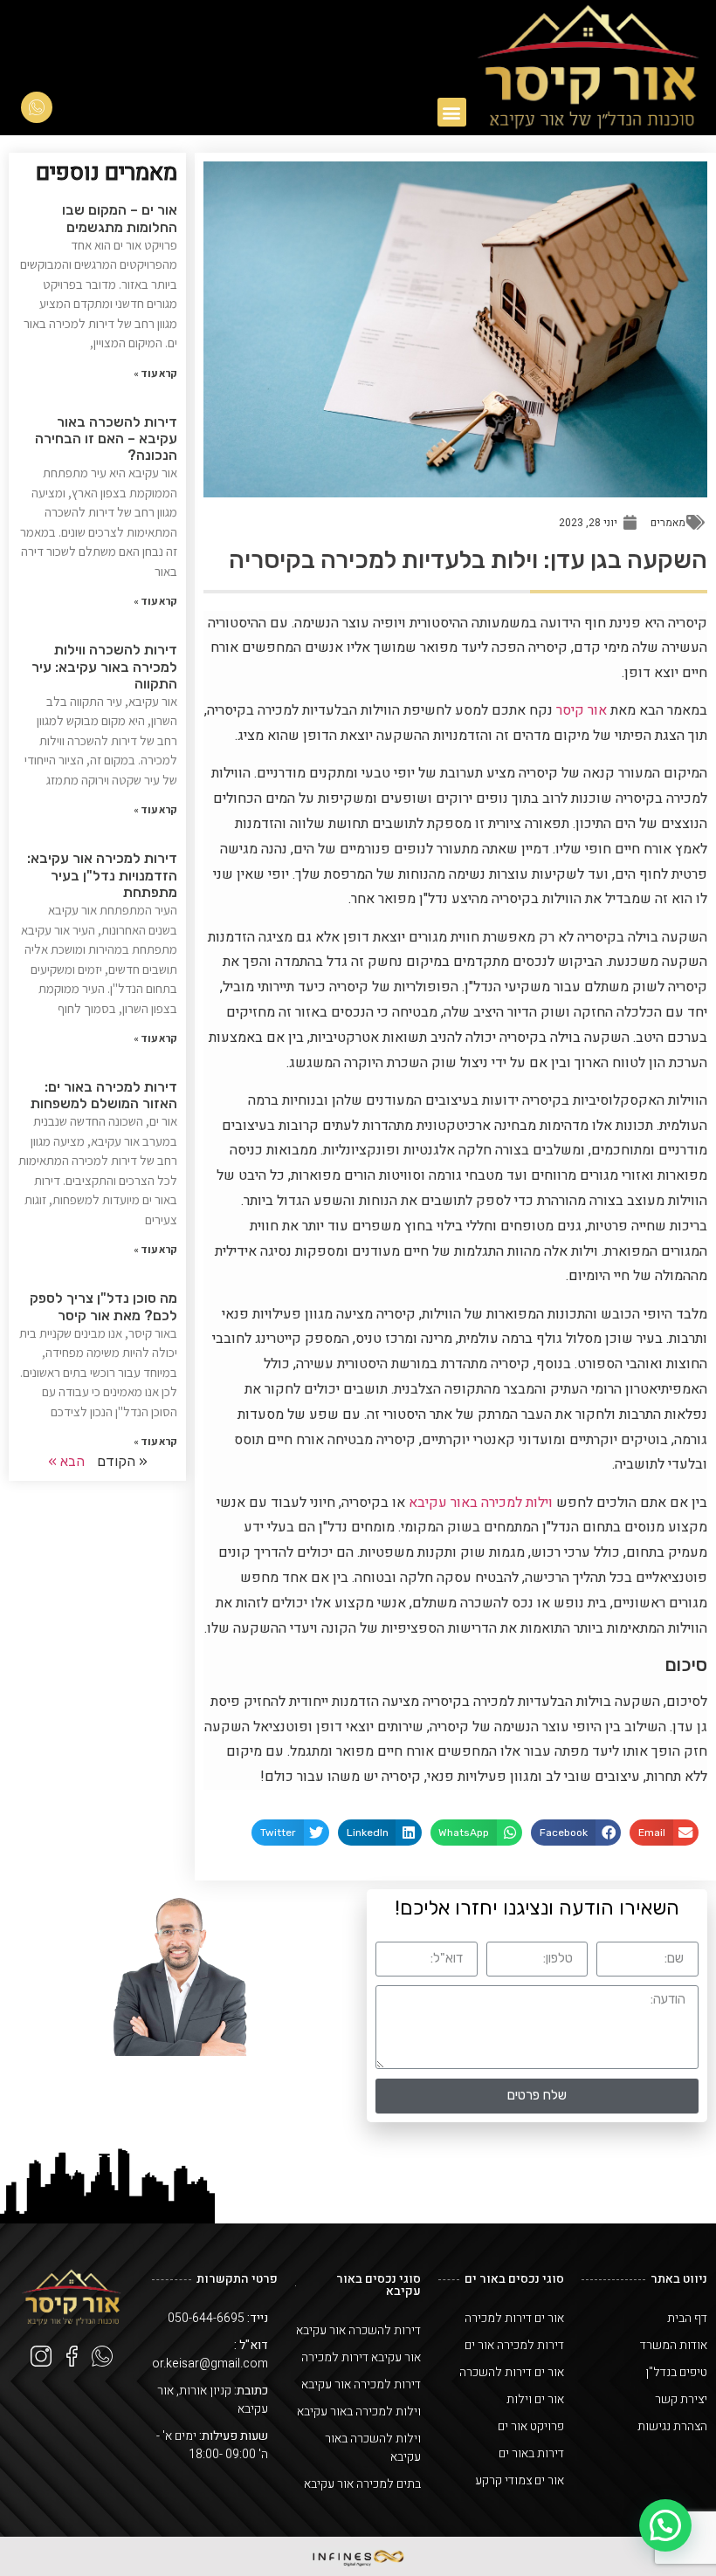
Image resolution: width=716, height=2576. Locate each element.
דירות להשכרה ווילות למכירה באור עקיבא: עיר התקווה (104, 666)
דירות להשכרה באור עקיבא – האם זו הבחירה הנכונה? (106, 438)
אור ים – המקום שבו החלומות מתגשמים (120, 218)
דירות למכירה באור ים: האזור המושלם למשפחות (104, 1095)
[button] (452, 112)
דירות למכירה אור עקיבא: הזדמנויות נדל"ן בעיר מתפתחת (102, 875)
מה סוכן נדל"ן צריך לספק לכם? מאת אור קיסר (103, 1306)
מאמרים (668, 523)
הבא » (66, 1461)
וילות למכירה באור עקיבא (481, 1503)
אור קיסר (582, 710)
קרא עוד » (155, 373)
